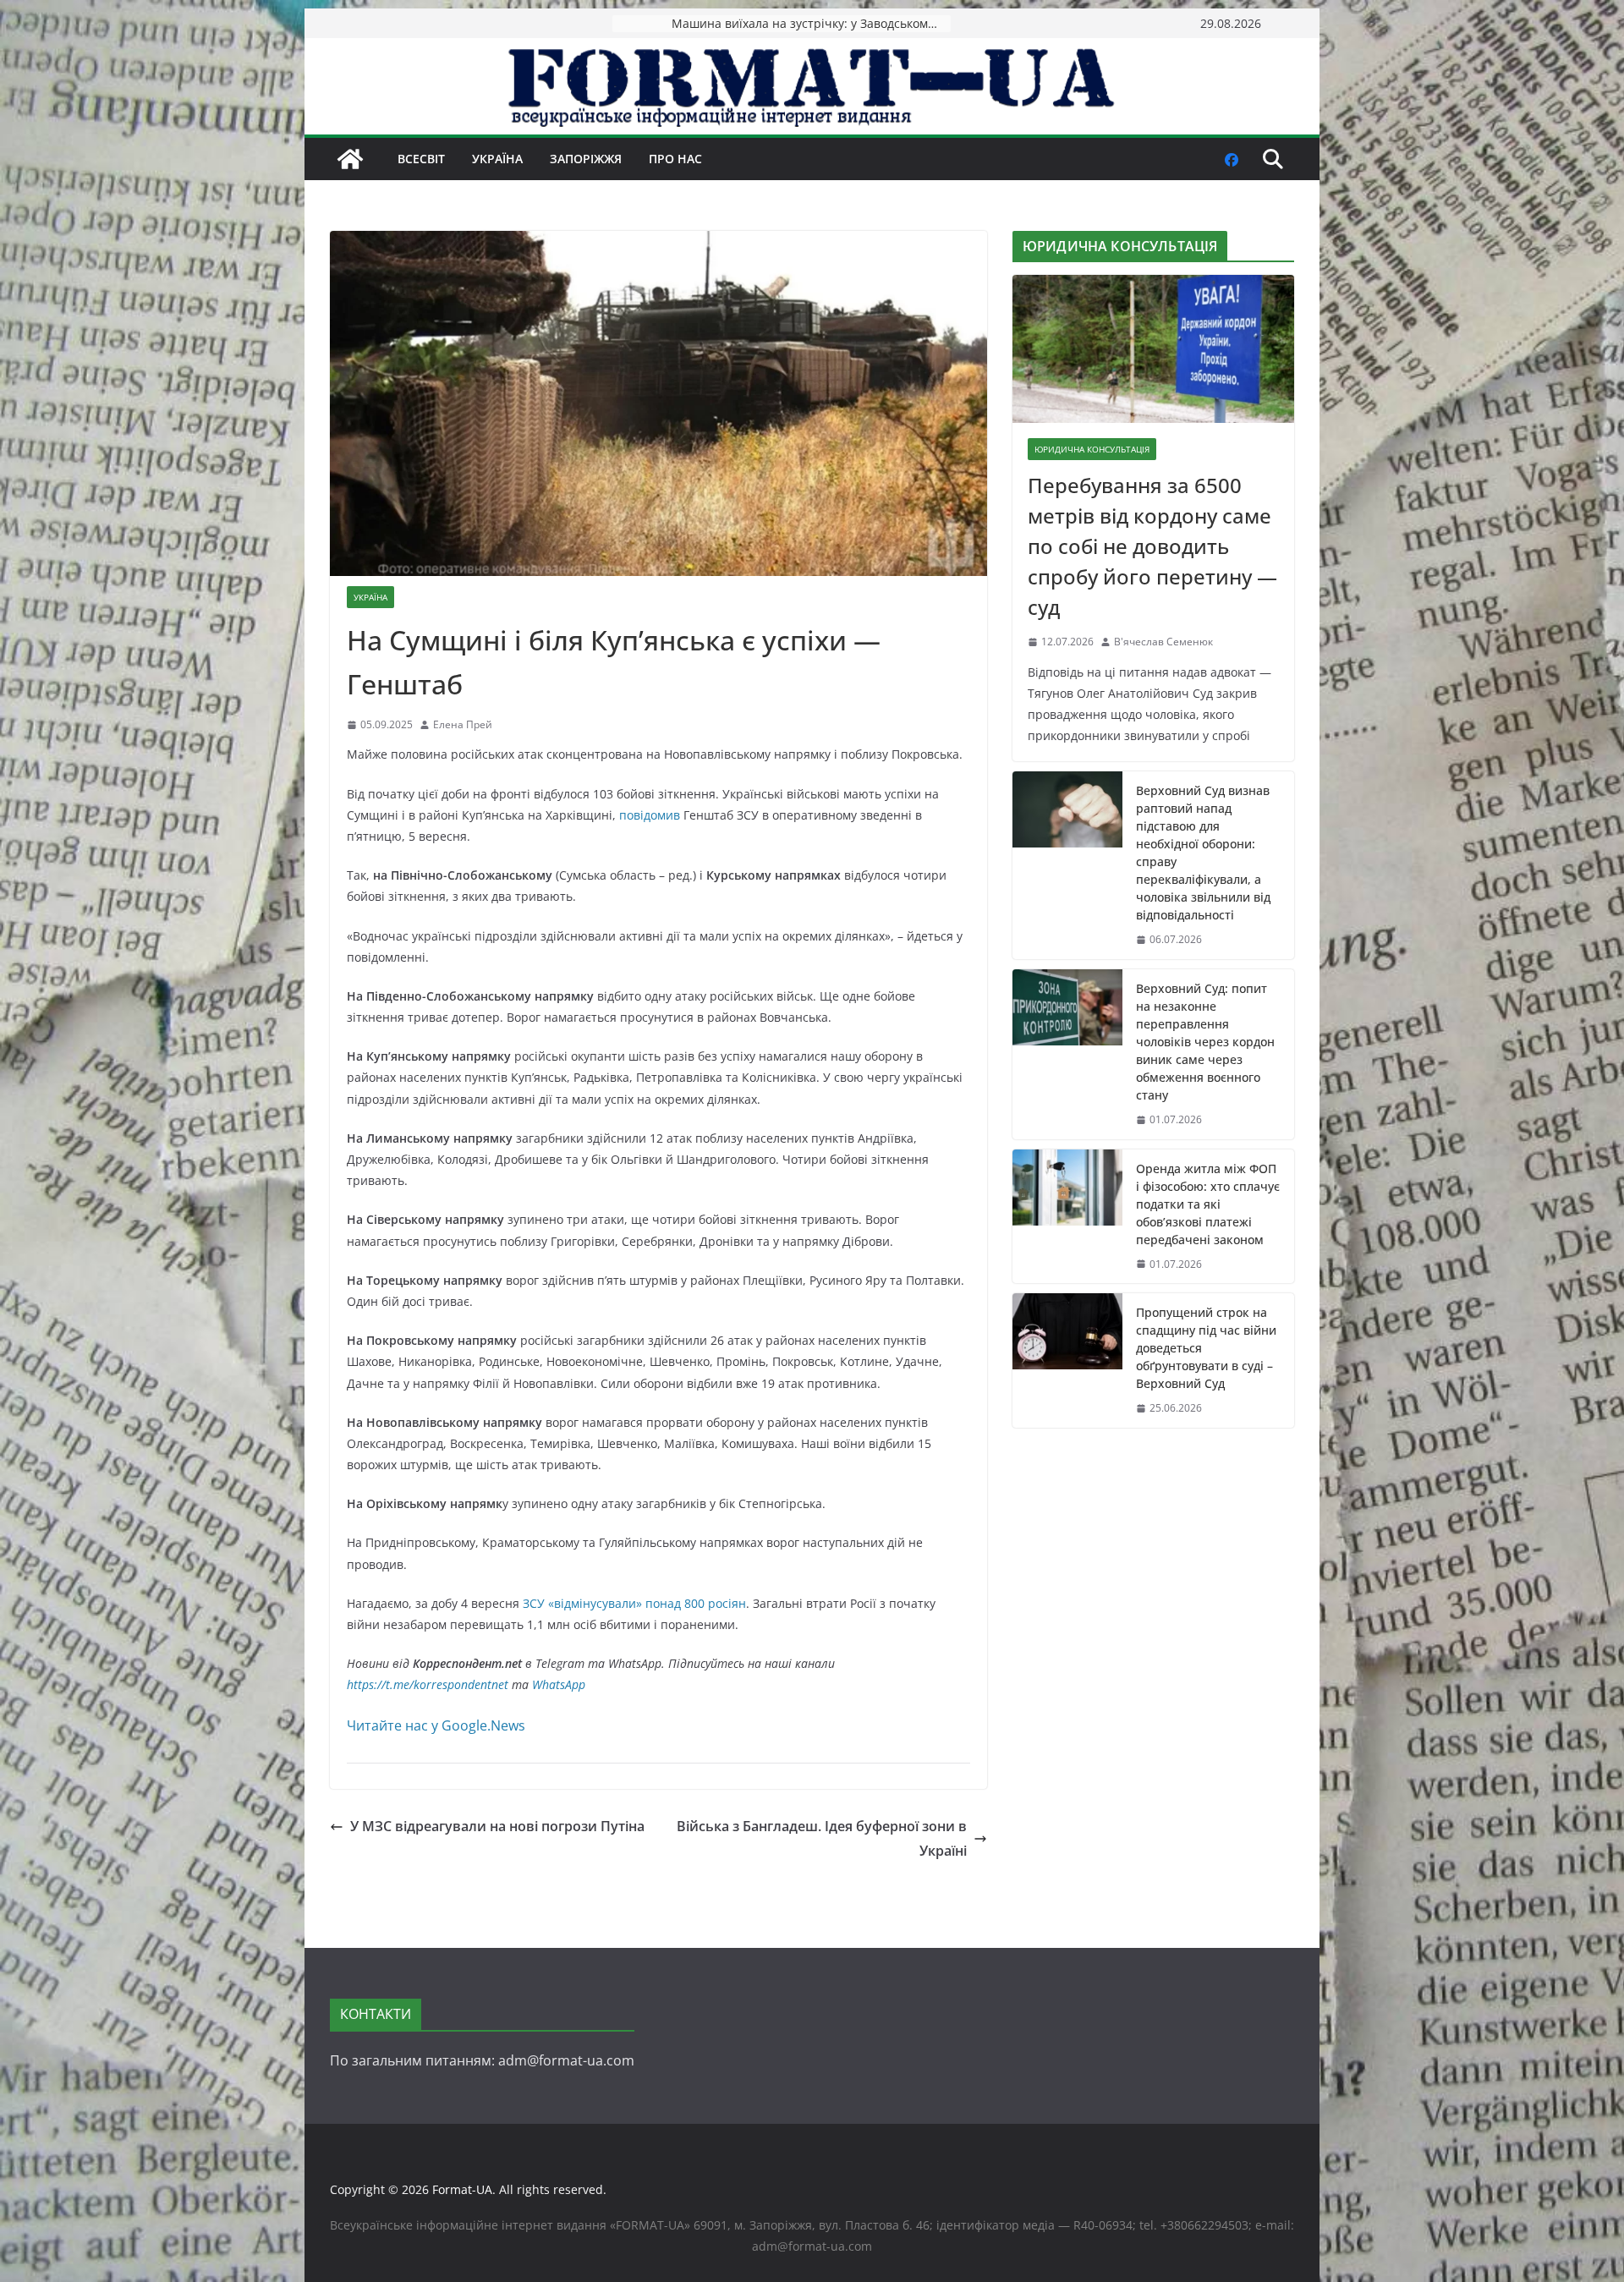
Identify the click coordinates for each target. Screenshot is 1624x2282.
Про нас (675, 159)
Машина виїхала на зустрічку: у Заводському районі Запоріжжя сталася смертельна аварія (811, 23)
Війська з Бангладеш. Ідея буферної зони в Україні (822, 1838)
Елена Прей (463, 724)
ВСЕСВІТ (421, 159)
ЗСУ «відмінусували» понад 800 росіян (634, 1603)
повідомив (650, 815)
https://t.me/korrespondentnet (428, 1684)
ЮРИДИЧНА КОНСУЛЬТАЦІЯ (1092, 449)
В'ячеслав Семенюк (1163, 642)
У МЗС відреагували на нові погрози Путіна (497, 1826)
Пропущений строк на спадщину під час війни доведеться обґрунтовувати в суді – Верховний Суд (1206, 1348)
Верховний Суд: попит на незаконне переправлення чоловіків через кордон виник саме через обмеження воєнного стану (1205, 1042)
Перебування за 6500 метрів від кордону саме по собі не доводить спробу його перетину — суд (1152, 546)
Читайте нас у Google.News (436, 1725)
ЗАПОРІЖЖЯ (586, 159)
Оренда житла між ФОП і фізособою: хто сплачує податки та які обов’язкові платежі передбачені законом (1208, 1204)
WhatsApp (559, 1684)
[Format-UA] (350, 159)
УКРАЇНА (497, 159)
